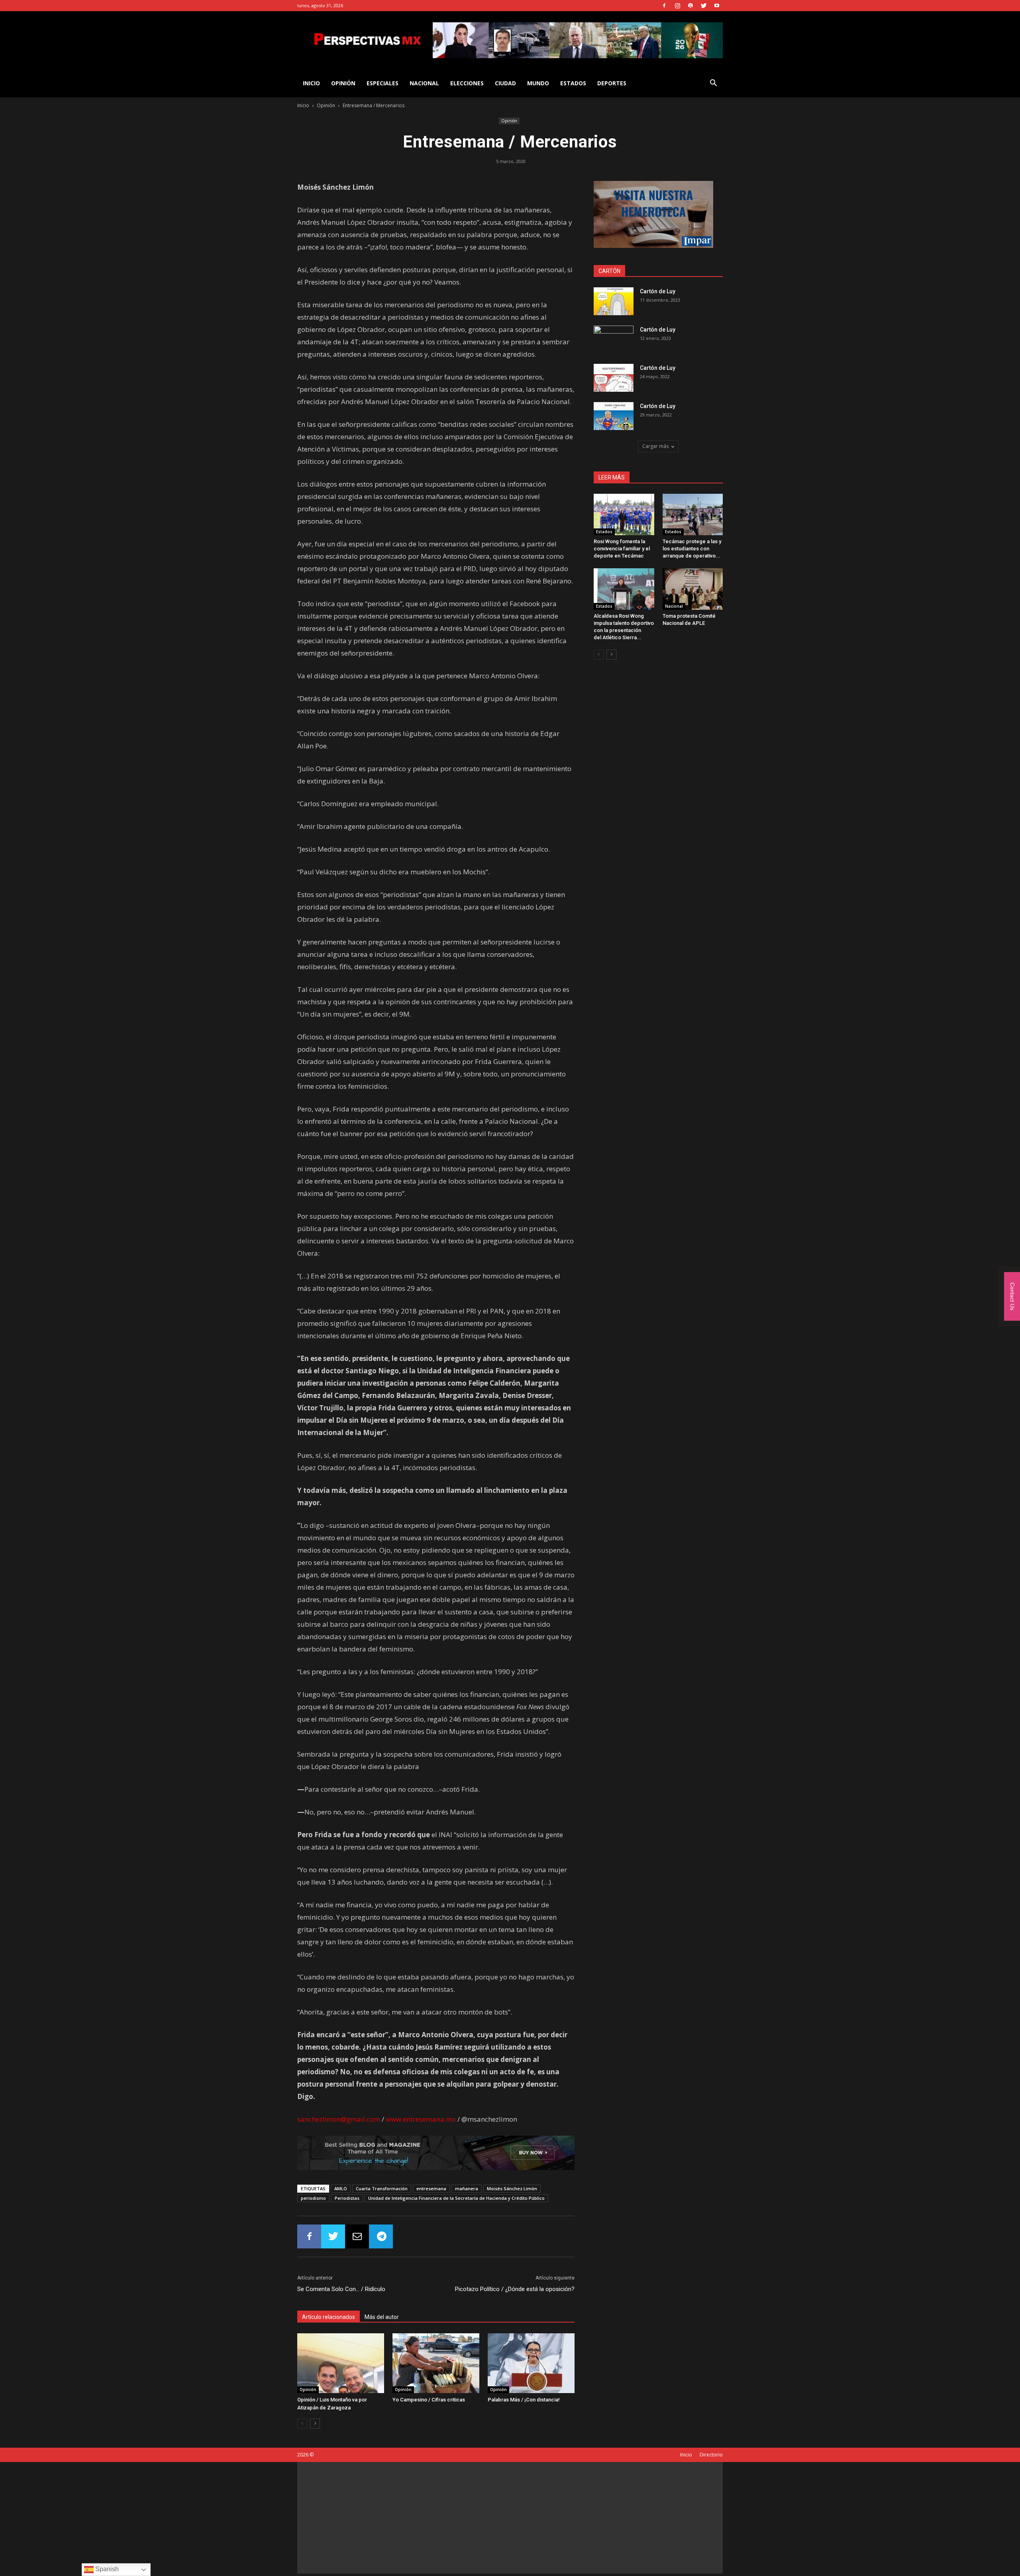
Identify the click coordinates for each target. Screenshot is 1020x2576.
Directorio (711, 2455)
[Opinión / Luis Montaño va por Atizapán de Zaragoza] (341, 2363)
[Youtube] (717, 6)
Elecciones (467, 83)
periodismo (313, 2198)
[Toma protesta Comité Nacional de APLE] (693, 589)
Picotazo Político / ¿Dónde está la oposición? (515, 2289)
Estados (573, 83)
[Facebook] (664, 6)
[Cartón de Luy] (614, 301)
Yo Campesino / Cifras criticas (429, 2400)
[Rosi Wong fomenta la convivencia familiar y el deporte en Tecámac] (624, 514)
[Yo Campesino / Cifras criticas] (436, 2363)
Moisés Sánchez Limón (512, 2188)
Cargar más (655, 446)
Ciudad (505, 83)
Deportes (612, 83)
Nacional (424, 83)
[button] (713, 84)
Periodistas (347, 2198)
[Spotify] (690, 6)
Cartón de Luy (658, 291)
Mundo (538, 83)
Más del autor (382, 2317)
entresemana (431, 2188)
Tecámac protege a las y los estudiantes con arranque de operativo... (692, 549)
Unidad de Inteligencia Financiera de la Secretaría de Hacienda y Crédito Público (456, 2198)
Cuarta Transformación (382, 2188)
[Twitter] (704, 6)
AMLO (341, 2188)
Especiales (382, 83)
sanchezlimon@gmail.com (339, 2119)
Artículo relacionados (329, 2317)
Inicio (303, 105)
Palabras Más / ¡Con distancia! (524, 2400)
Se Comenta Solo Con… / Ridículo (341, 2289)
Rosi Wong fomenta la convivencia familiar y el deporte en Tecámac (622, 549)
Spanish (106, 2569)
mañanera (467, 2188)
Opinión (343, 83)
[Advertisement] (510, 2518)
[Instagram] (677, 6)
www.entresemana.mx (421, 2119)
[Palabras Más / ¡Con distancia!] (531, 2363)
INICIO (311, 83)
